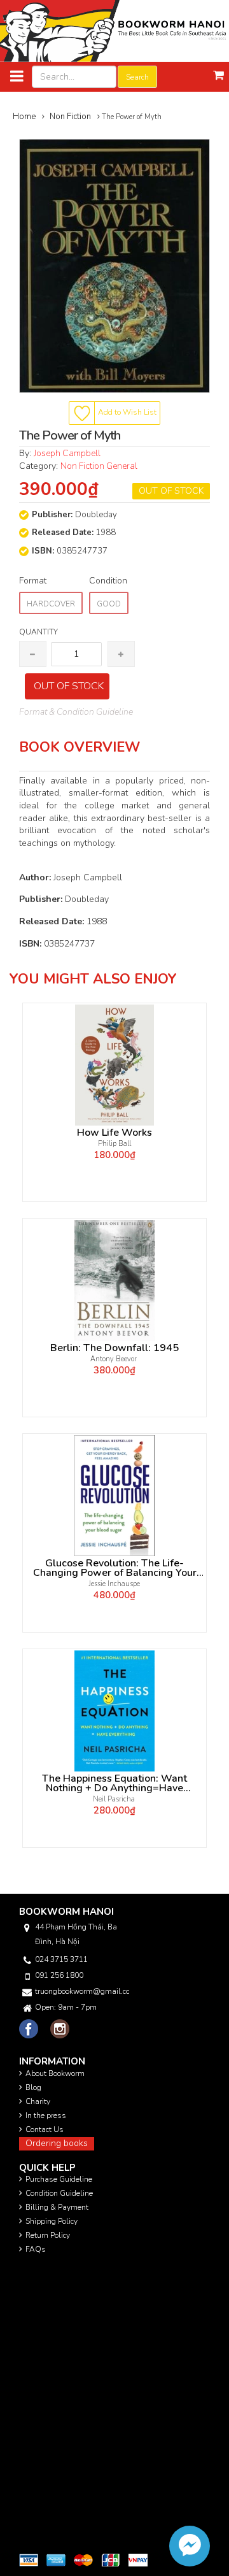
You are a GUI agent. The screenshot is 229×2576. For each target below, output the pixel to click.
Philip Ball (114, 1144)
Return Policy (48, 2235)
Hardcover (51, 604)
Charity (38, 2101)
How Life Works (114, 1133)
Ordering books (57, 2143)
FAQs (36, 2249)
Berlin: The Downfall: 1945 (114, 1348)
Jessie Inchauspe (114, 1584)
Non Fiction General (99, 466)
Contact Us (45, 2129)
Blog (33, 2087)
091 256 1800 (59, 1975)
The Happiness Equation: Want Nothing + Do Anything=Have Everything (114, 1784)
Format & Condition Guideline (76, 712)
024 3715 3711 (61, 1959)
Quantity (38, 632)
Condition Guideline (59, 2193)
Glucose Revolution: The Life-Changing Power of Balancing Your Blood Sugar (115, 1568)
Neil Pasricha (115, 1799)
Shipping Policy (52, 2221)
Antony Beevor (114, 1359)
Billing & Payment (57, 2207)
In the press (46, 2115)
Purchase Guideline (59, 2179)
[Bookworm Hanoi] (114, 30)
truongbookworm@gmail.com (82, 1991)
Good (109, 604)
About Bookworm (55, 2073)
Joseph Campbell (67, 453)
